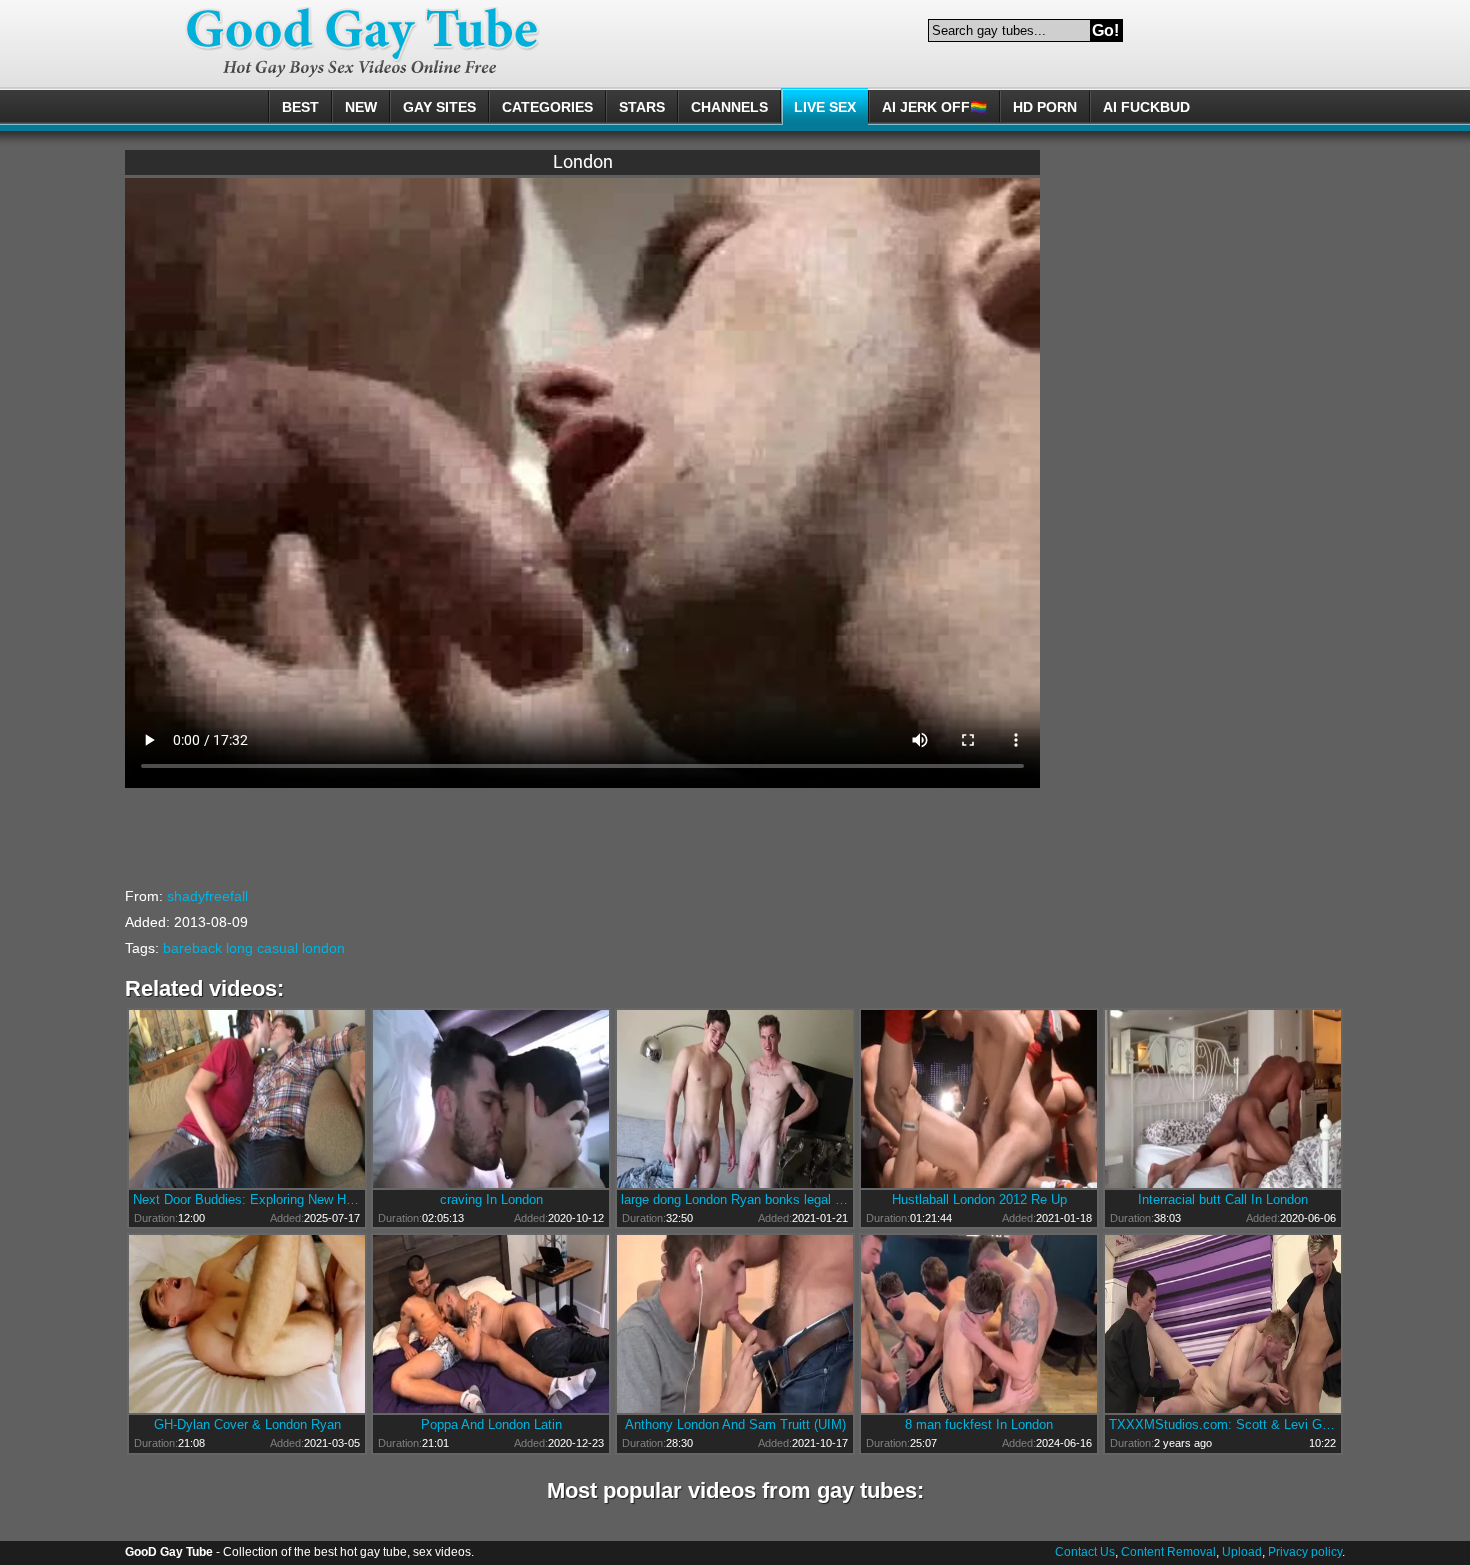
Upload (1242, 1552)
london (323, 948)
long (239, 948)
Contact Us (1085, 1552)
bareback (192, 948)
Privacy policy (1305, 1552)
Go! (1105, 30)
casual (277, 948)
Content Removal (1168, 1552)
